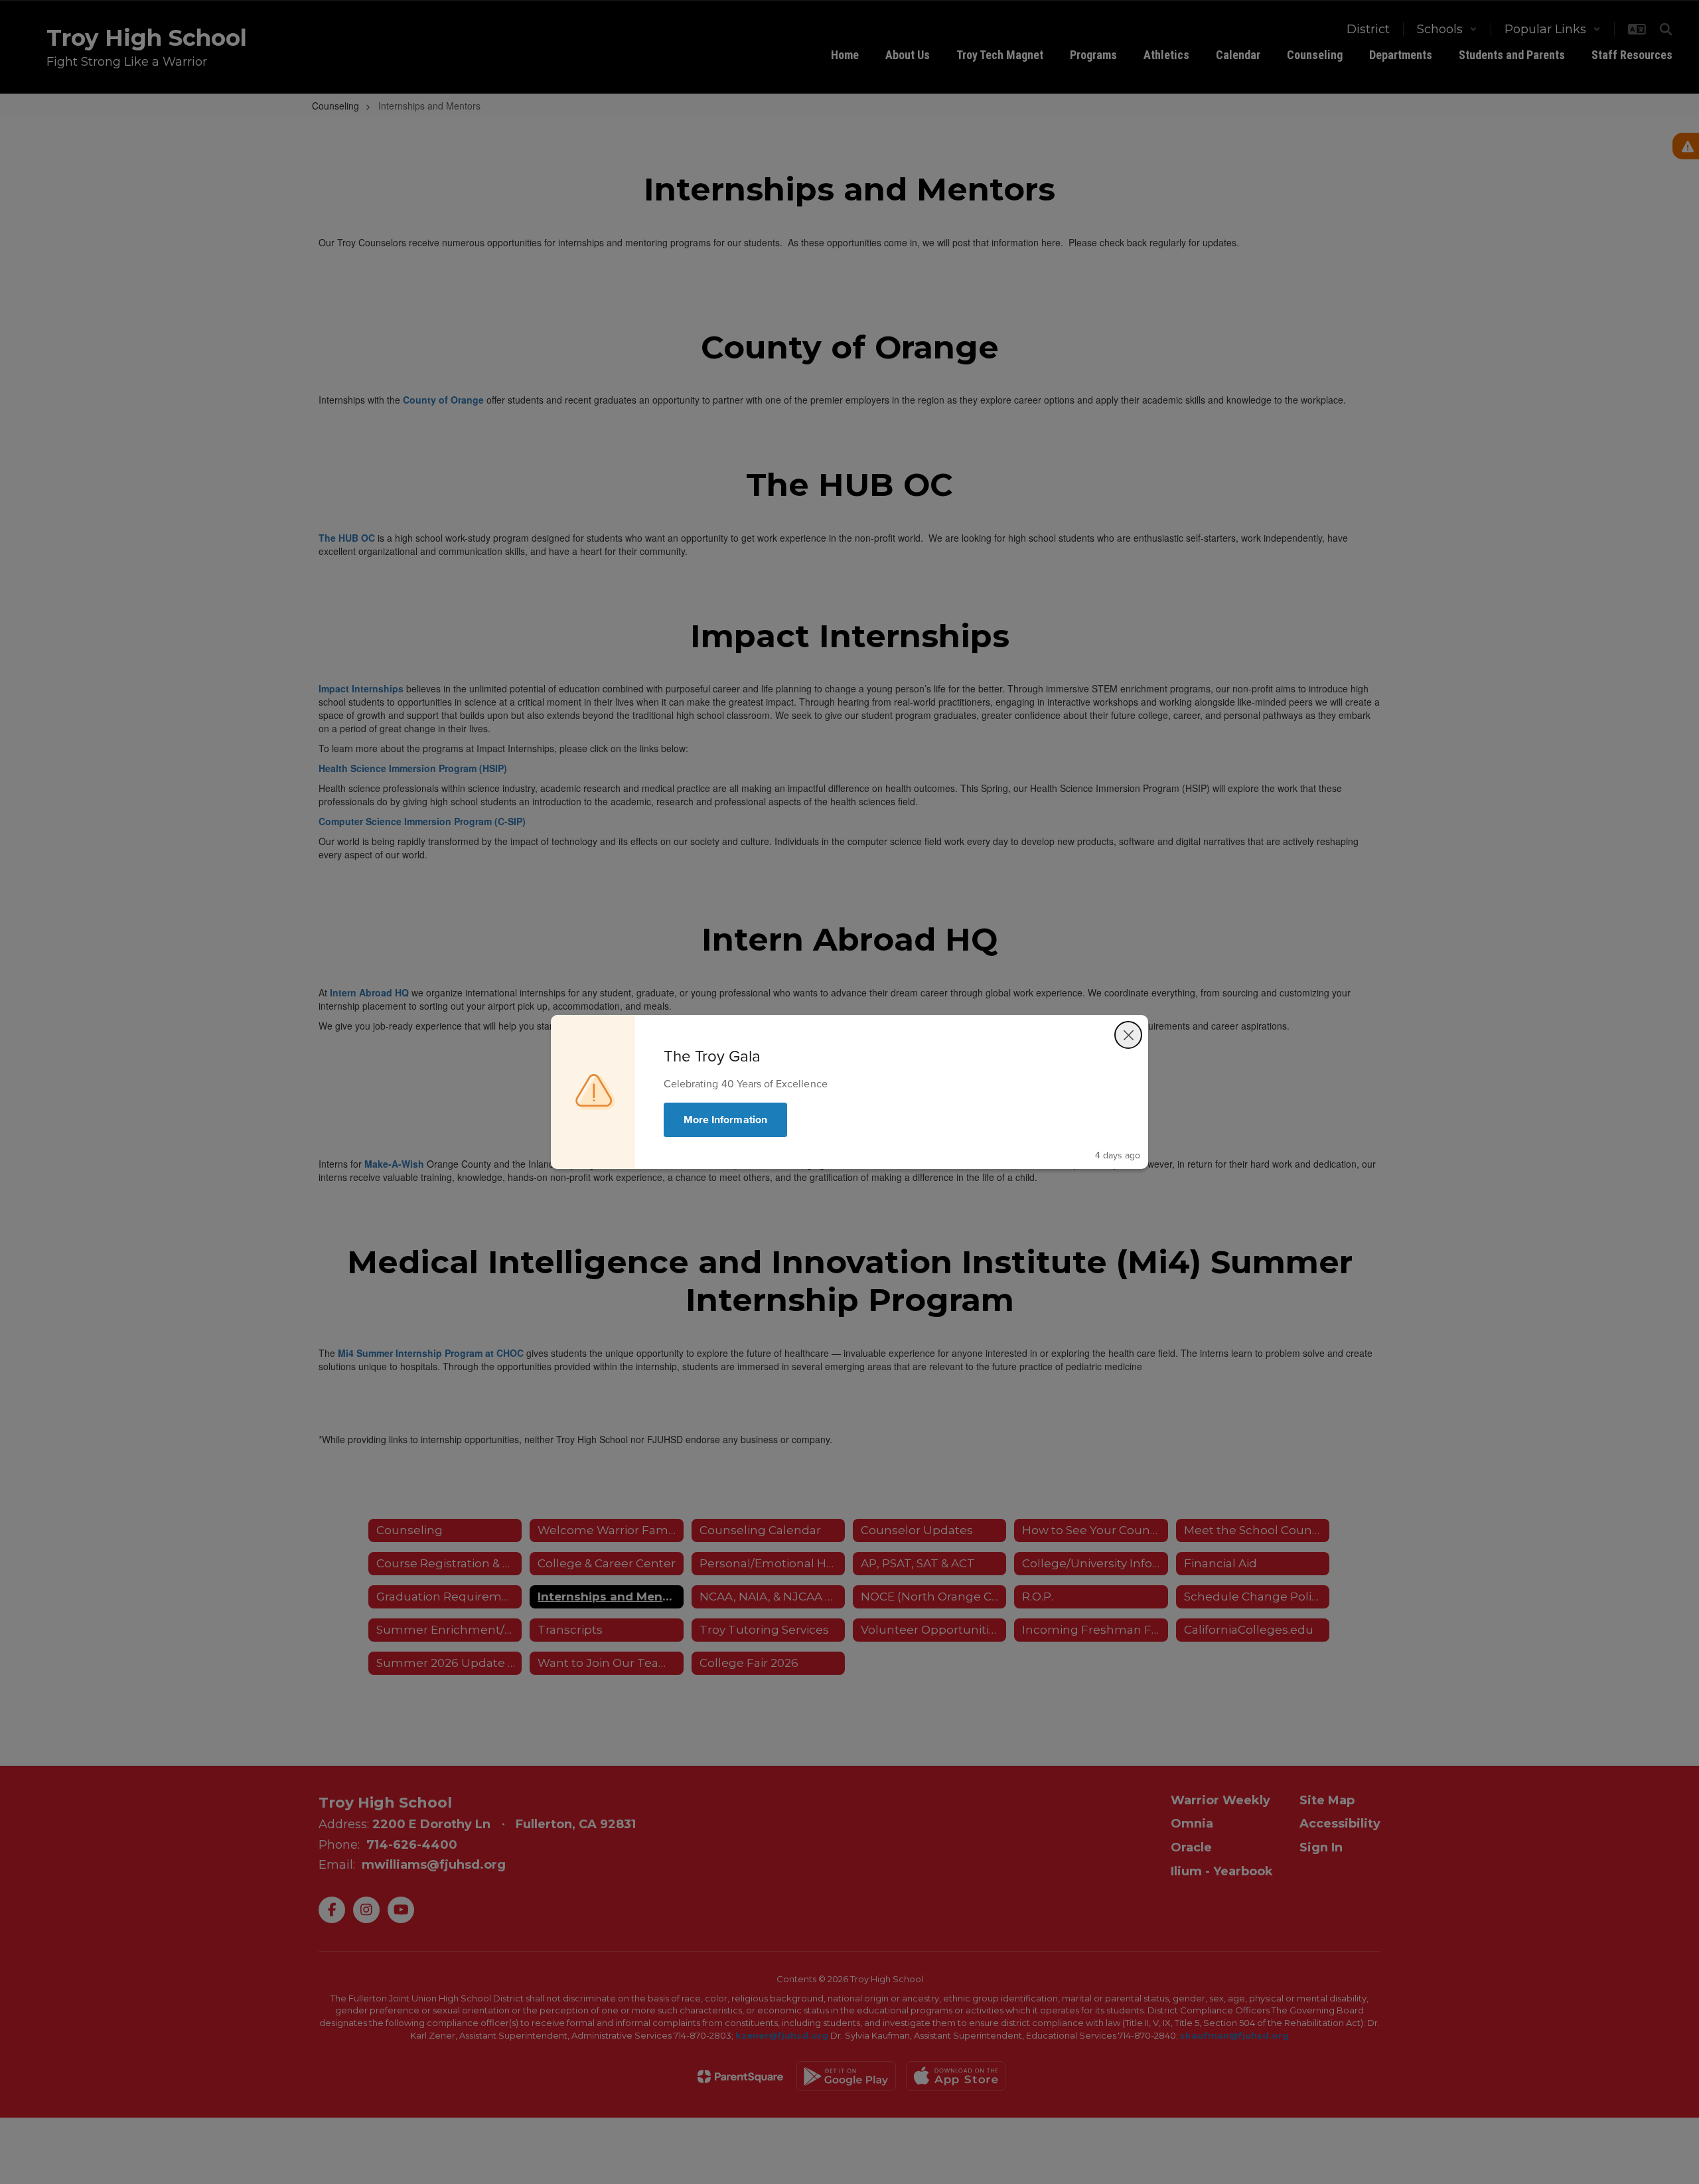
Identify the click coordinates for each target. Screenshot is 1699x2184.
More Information (725, 1120)
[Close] (1128, 1035)
